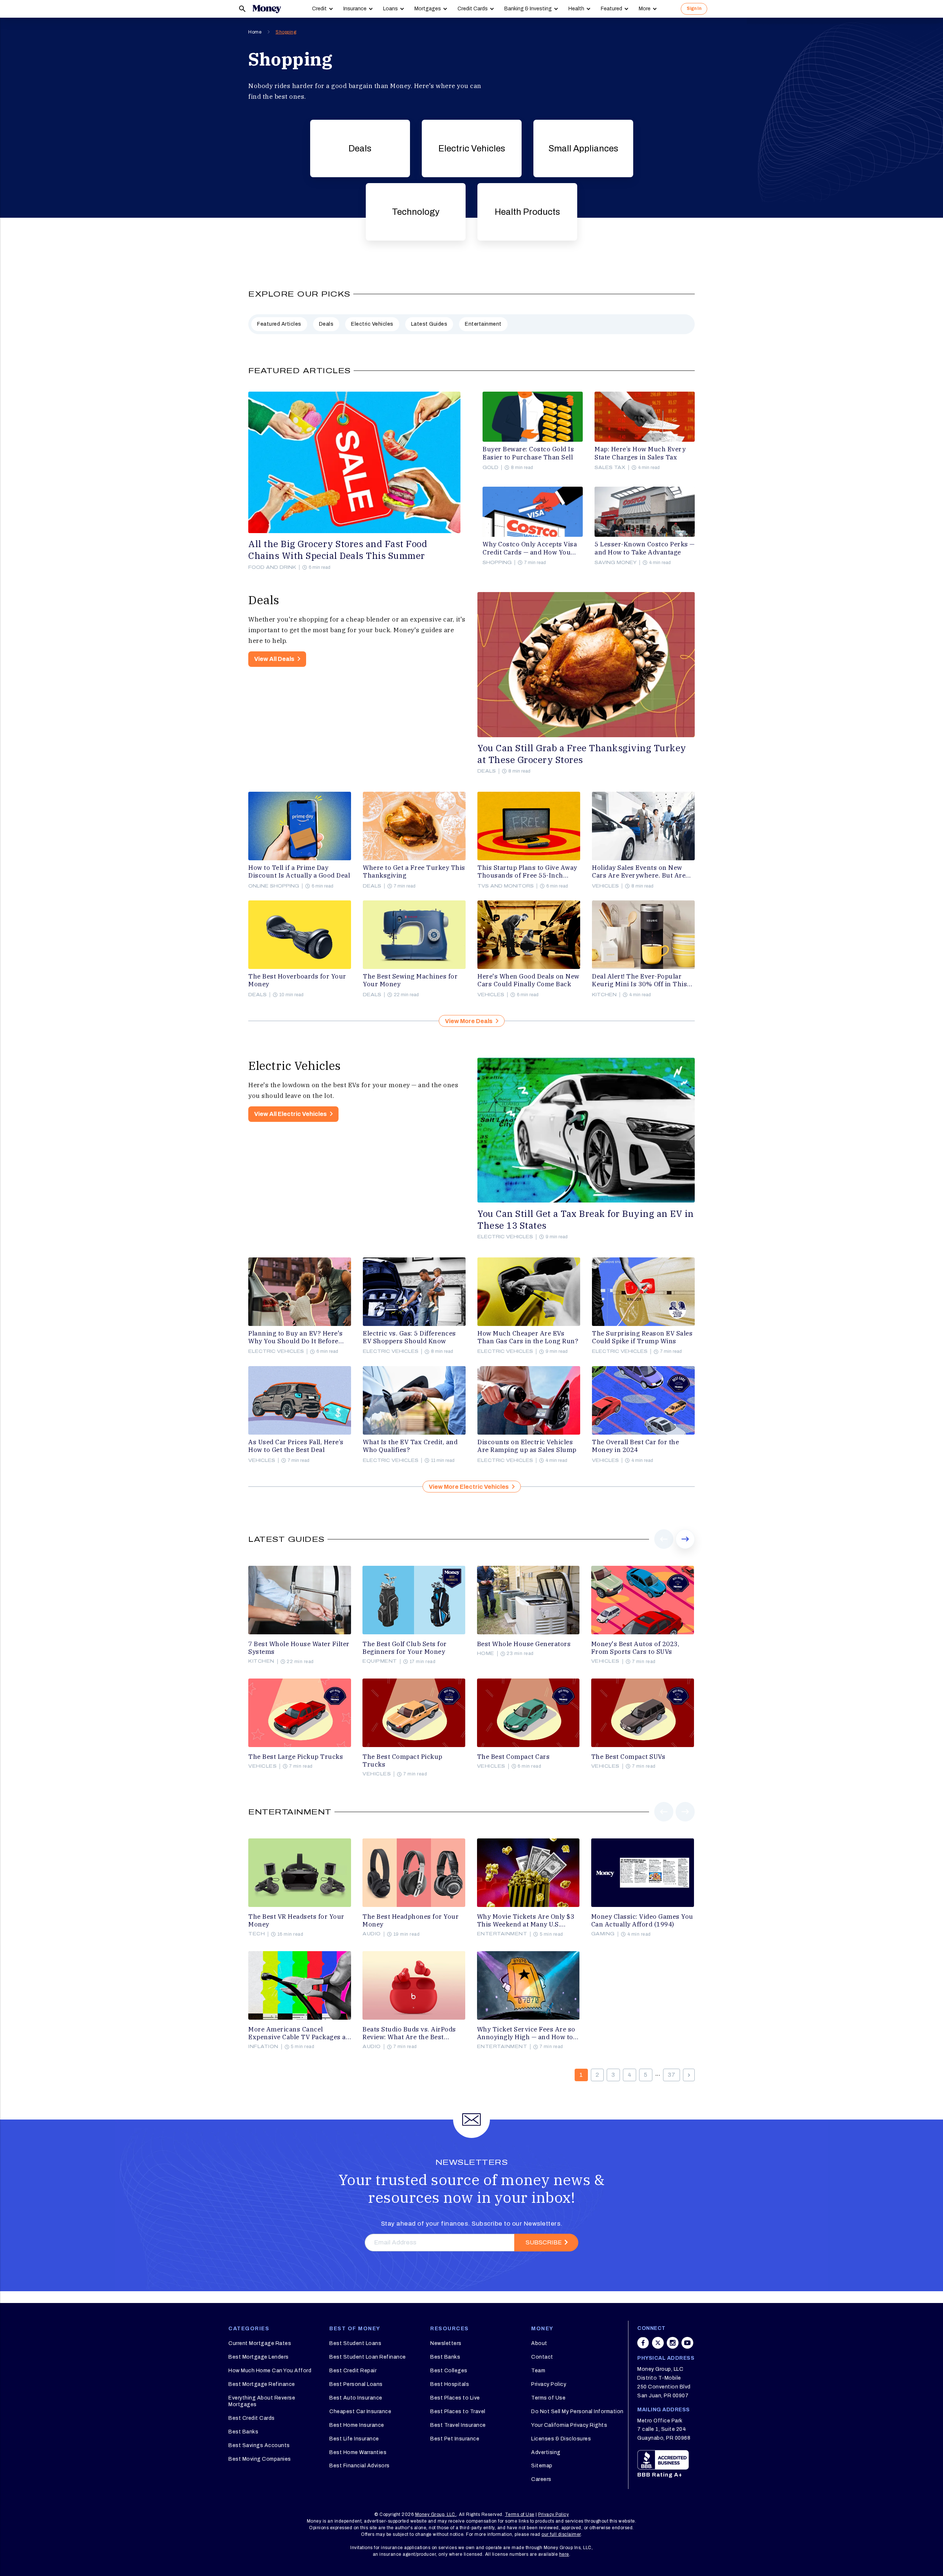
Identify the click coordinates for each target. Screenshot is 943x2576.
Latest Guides (429, 324)
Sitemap (542, 2466)
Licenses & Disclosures (561, 2439)
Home (255, 32)
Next (685, 1548)
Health (576, 9)
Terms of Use (548, 2398)
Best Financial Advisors (360, 2466)
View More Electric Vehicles (469, 1487)
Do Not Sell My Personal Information (577, 2411)
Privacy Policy (549, 2384)
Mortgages (428, 9)
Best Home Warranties (358, 2452)
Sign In (694, 8)
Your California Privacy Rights (569, 2425)
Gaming (603, 1934)
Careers (541, 2479)
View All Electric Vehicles (290, 1114)
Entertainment (483, 324)
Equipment (380, 1661)
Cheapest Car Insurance (360, 2411)
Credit (319, 9)
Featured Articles (279, 324)
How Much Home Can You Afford (270, 2371)
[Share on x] (658, 2343)
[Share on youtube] (687, 2343)
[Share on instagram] (673, 2343)
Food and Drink (272, 567)
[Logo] (267, 9)
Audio (372, 1934)
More (645, 9)
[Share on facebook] (643, 2343)
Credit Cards (473, 9)
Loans (390, 9)
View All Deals (274, 659)
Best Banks (243, 2432)
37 (672, 2075)
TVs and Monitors (506, 886)
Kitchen (604, 995)
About (539, 2343)
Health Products (527, 212)
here (564, 2554)
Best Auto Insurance (356, 2398)
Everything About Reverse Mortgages (262, 2401)
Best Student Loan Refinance (368, 2357)
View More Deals (469, 1021)
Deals (360, 148)
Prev (664, 1548)
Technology (416, 212)
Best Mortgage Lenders (259, 2357)
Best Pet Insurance (455, 2439)
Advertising (546, 2452)
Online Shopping (274, 886)
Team (538, 2371)
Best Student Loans (355, 2343)
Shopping (286, 32)
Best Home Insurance (357, 2425)
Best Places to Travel (458, 2411)
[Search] (242, 9)
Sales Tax (610, 468)
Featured (611, 9)
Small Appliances (583, 148)
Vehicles (605, 886)
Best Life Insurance (354, 2439)
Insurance (355, 9)
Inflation (263, 2047)
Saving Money (616, 563)
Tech (257, 1934)
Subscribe (544, 2242)
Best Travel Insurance (458, 2425)
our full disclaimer (561, 2534)
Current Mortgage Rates (260, 2343)
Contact (542, 2357)
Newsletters (446, 2343)
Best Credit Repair (353, 2371)
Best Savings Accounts (259, 2445)
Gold (490, 468)
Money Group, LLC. (436, 2514)
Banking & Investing (528, 9)
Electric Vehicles (472, 148)
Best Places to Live (455, 2398)
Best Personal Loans (356, 2384)
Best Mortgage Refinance (262, 2384)
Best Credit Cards (252, 2418)
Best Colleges (449, 2371)
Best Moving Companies (260, 2459)
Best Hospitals (450, 2384)
